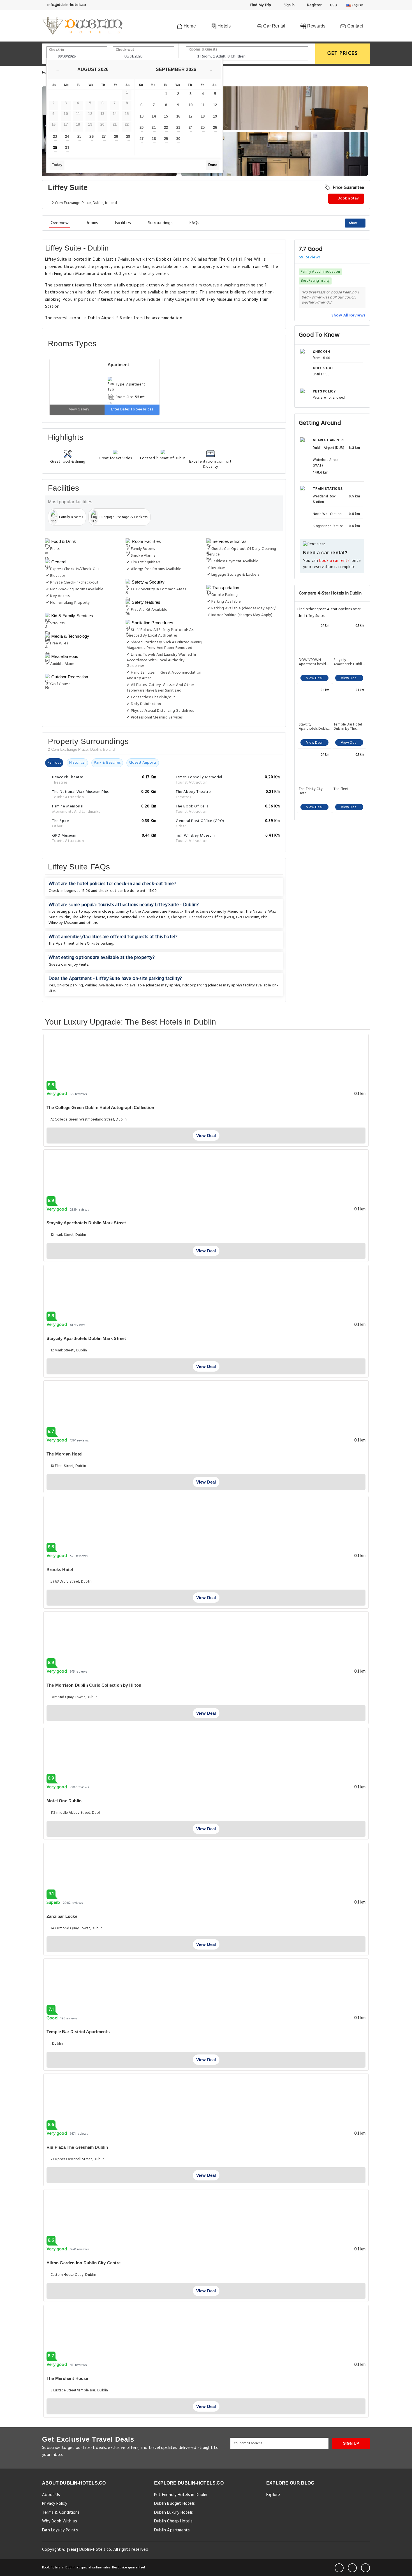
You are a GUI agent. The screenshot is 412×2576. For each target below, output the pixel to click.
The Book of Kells (154, 917)
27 (104, 136)
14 (154, 116)
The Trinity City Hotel (311, 791)
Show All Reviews (349, 315)
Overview (60, 223)
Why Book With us (60, 2521)
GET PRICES (343, 53)
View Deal (314, 678)
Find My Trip (260, 5)
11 (203, 105)
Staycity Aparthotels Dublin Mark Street (86, 1223)
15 (166, 116)
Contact (354, 26)
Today (57, 165)
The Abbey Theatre (89, 917)
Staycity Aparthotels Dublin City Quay (349, 662)
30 (55, 148)
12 (215, 105)
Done (213, 165)
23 (55, 136)
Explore (273, 2495)
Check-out (125, 50)
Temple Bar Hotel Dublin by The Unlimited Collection (348, 727)
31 (67, 148)
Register (314, 5)
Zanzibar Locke (62, 1916)
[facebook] (339, 2568)
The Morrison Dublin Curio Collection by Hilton (94, 1685)
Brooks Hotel (60, 1570)
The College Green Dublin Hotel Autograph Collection (100, 1107)
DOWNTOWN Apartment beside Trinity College (313, 662)
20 (142, 128)
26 (91, 136)
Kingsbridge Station (328, 526)
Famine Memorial (122, 917)
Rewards (316, 26)
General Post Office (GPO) (211, 917)
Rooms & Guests (203, 50)
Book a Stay (348, 198)
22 (166, 128)
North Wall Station (327, 514)
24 (67, 136)
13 (142, 116)
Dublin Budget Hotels (174, 2504)
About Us (51, 2495)
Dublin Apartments (172, 2530)
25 (79, 136)
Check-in (57, 50)
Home (189, 26)
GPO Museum (248, 917)
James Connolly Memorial (222, 912)
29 (128, 136)
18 (203, 116)
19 (215, 116)
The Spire (179, 917)
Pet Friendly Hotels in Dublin (181, 2495)
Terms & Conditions (61, 2513)
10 (191, 105)
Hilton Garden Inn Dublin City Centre (84, 2263)
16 (178, 116)
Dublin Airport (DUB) (328, 448)
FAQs (195, 223)
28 (116, 136)
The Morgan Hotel (64, 1454)
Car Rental (274, 26)
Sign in (289, 5)
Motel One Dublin (64, 1801)
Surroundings (160, 223)
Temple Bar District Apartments (78, 2032)
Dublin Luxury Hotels (173, 2513)
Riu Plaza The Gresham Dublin (77, 2147)
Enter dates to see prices (132, 409)
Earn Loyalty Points (60, 2530)
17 (191, 116)
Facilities (123, 223)
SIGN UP (351, 2443)
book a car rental (335, 561)
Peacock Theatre (183, 912)
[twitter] (352, 2568)
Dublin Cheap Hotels (173, 2521)
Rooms (92, 223)
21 (154, 128)
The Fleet (341, 789)
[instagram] (365, 2568)
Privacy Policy (55, 2504)
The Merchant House (67, 2378)
